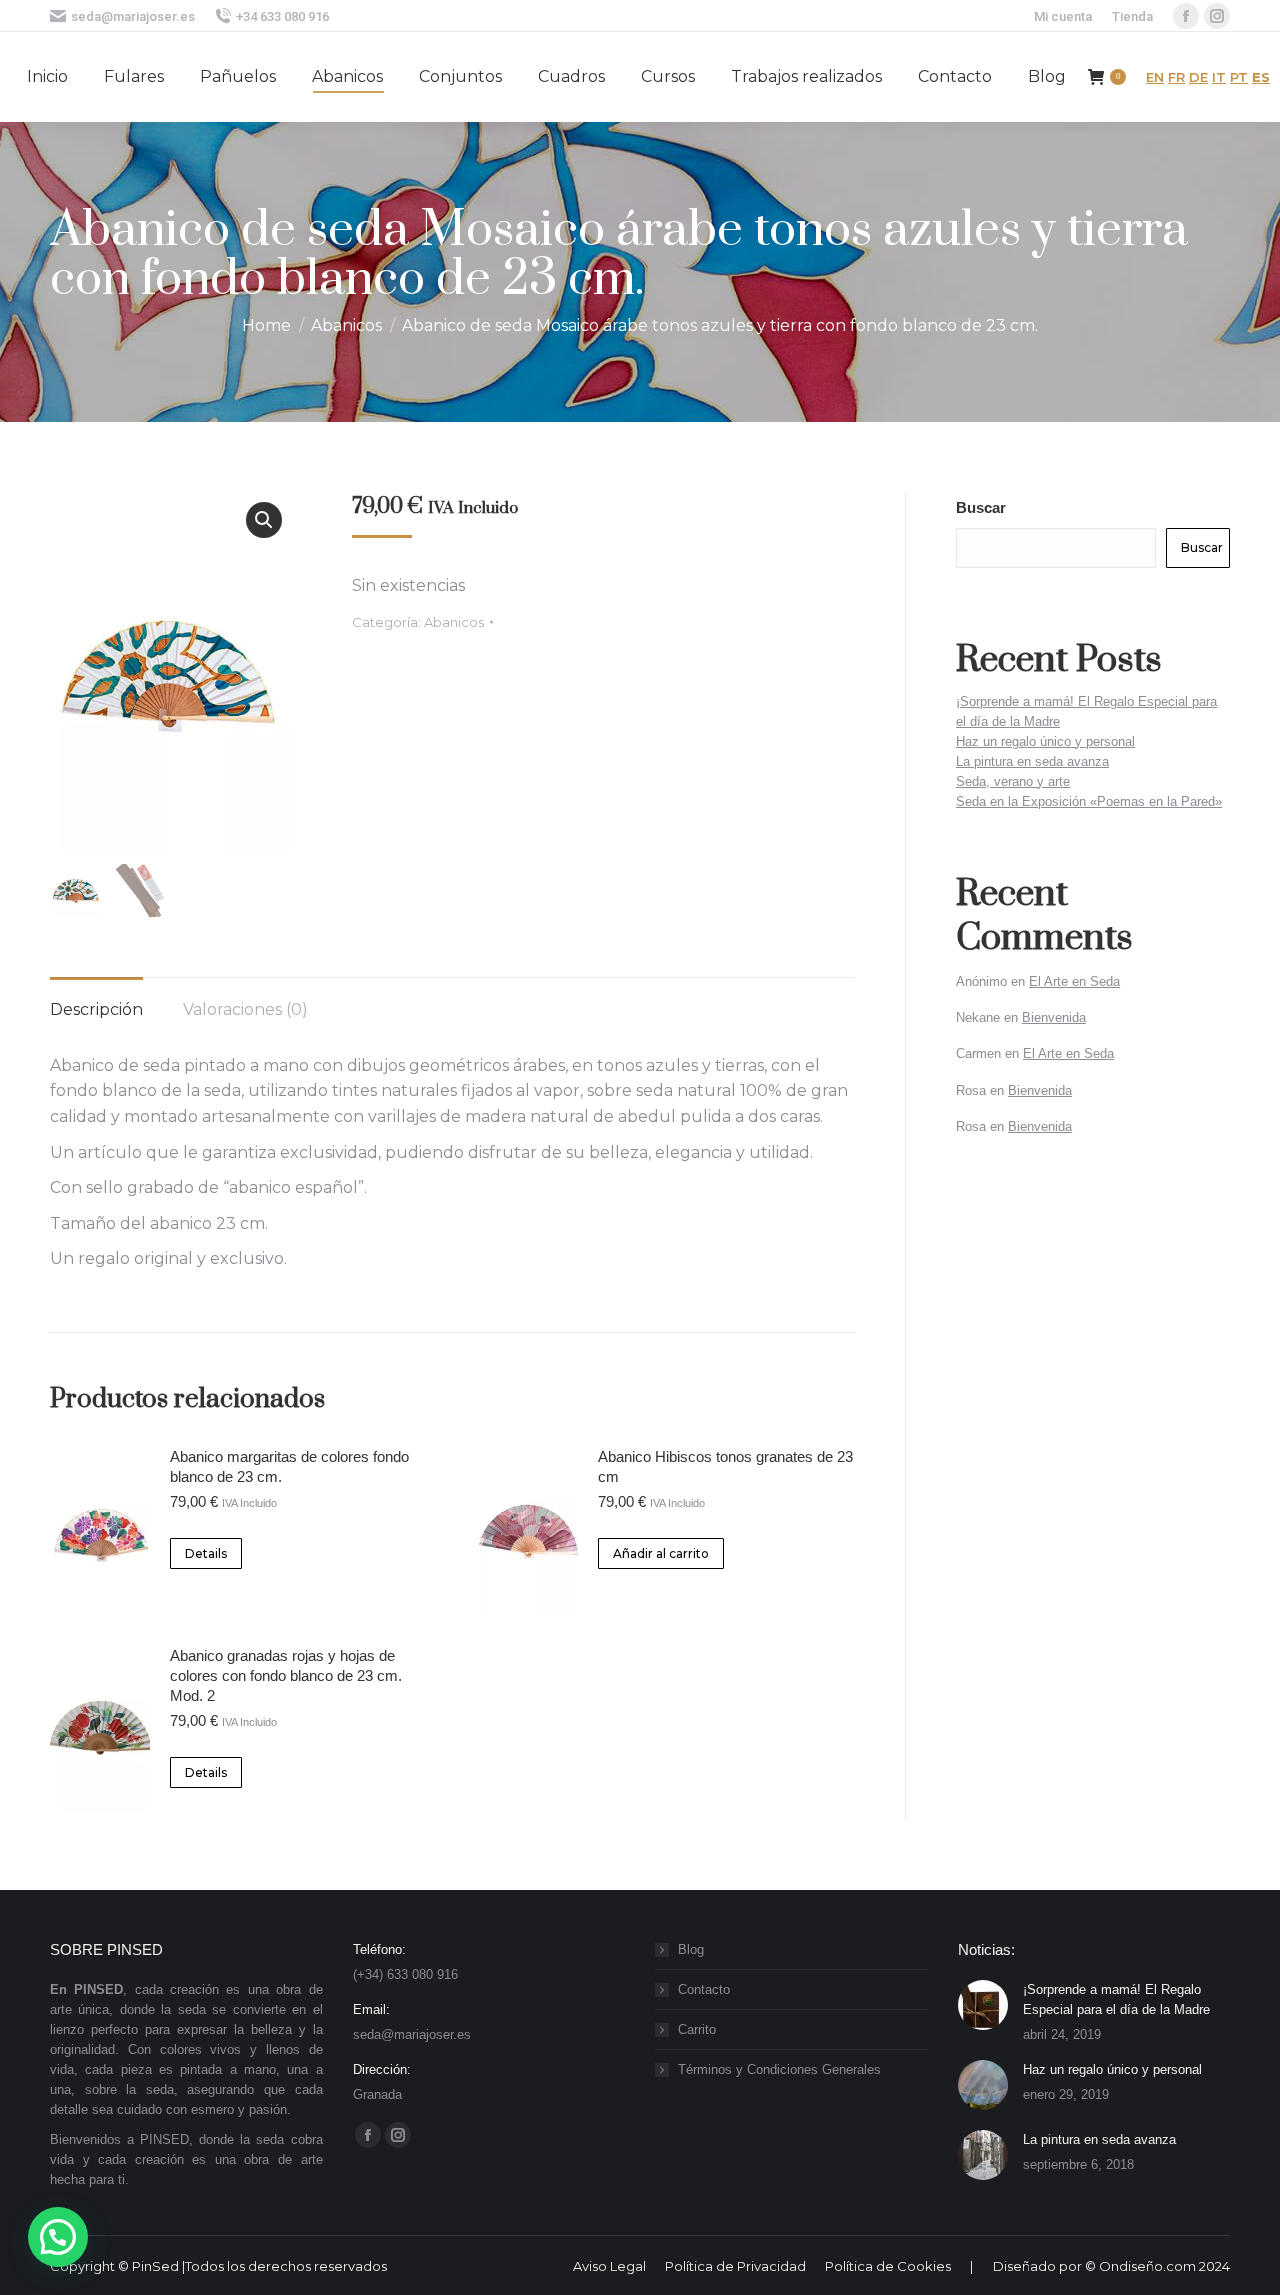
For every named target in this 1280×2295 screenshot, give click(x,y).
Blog (691, 1949)
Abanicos (454, 622)
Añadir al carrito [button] (661, 1553)
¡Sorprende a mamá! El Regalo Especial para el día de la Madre (1116, 1999)
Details (206, 1553)
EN (1155, 77)
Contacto (704, 1989)
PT (1239, 77)
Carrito (697, 2029)
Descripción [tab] (96, 1009)
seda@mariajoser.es (133, 16)
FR (1176, 77)
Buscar (981, 507)
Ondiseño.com (1149, 2266)
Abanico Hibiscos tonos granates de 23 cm (725, 1466)
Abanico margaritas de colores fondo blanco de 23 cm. (289, 1466)
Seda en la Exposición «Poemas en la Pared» (1089, 801)
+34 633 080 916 (282, 16)
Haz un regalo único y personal (1045, 741)
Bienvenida (1054, 1017)
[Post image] (983, 2005)
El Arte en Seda (1074, 981)
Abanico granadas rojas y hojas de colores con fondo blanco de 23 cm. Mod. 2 (286, 1675)
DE (1198, 77)
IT (1219, 77)
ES (1261, 77)
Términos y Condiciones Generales (779, 2069)
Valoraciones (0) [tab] (245, 1009)
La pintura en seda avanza (1032, 761)
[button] (264, 520)
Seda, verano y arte (1013, 781)
